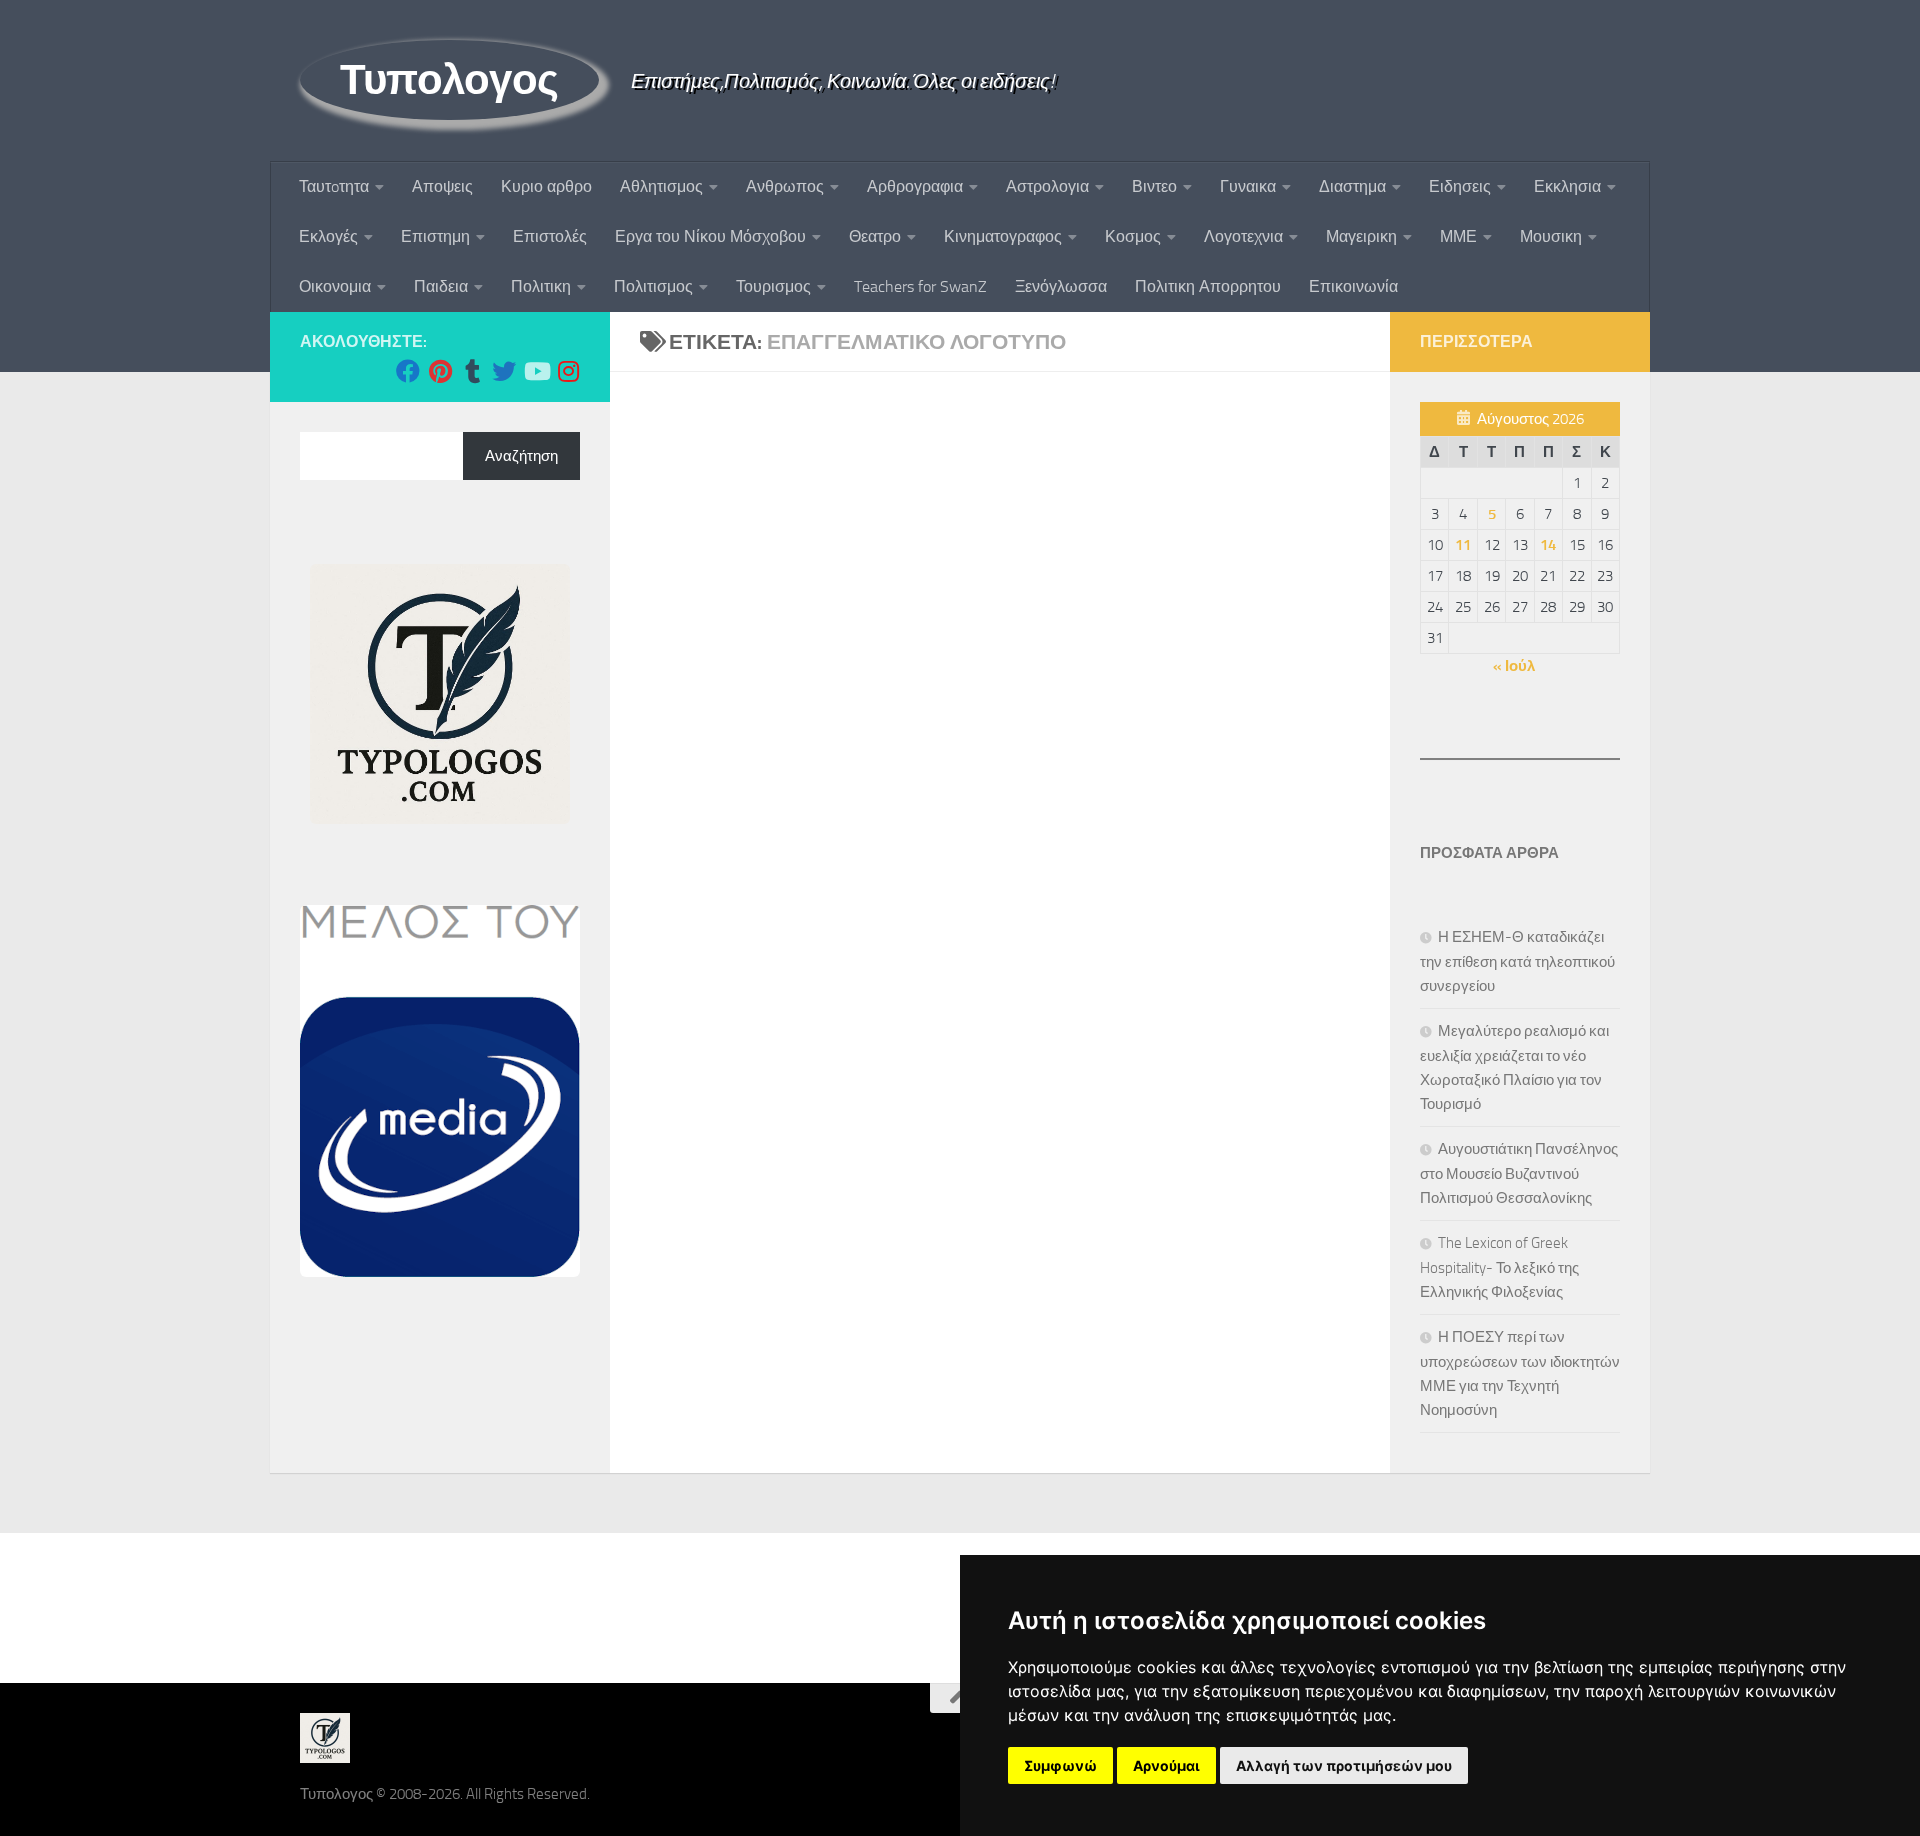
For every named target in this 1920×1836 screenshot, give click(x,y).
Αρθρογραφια (915, 186)
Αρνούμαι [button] (1166, 1765)
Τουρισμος (773, 286)
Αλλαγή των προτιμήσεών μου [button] (1344, 1765)
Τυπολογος (449, 80)
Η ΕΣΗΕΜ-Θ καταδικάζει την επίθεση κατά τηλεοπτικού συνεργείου (1517, 961)
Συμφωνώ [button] (1060, 1765)
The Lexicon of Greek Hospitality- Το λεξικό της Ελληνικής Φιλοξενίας (1499, 1267)
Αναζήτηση (521, 456)
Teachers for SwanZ (920, 286)
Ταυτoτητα (334, 186)
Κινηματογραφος (1003, 236)
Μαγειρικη (1361, 236)
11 (1463, 545)
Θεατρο (875, 236)
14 (1548, 545)
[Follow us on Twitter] (504, 371)
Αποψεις (442, 186)
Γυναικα (1248, 186)
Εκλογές (328, 236)
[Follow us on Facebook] (408, 371)
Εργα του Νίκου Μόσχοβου (710, 236)
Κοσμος (1133, 236)
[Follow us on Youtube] (536, 371)
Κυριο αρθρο (546, 186)
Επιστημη (435, 236)
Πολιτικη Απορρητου (1208, 286)
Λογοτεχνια (1243, 236)
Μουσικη (1551, 236)
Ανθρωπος (785, 186)
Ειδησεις (1460, 186)
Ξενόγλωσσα (1061, 286)
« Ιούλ (1514, 666)
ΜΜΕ (1458, 236)
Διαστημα (1352, 186)
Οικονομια (335, 286)
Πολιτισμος (653, 286)
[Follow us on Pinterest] (440, 371)
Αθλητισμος (661, 186)
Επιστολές (550, 236)
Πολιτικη (541, 286)
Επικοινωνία (1353, 286)
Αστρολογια (1047, 186)
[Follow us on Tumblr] (472, 371)
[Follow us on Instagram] (568, 371)
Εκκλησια (1567, 186)
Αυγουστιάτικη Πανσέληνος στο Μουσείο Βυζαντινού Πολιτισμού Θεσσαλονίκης (1519, 1173)
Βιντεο (1154, 186)
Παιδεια (441, 286)
